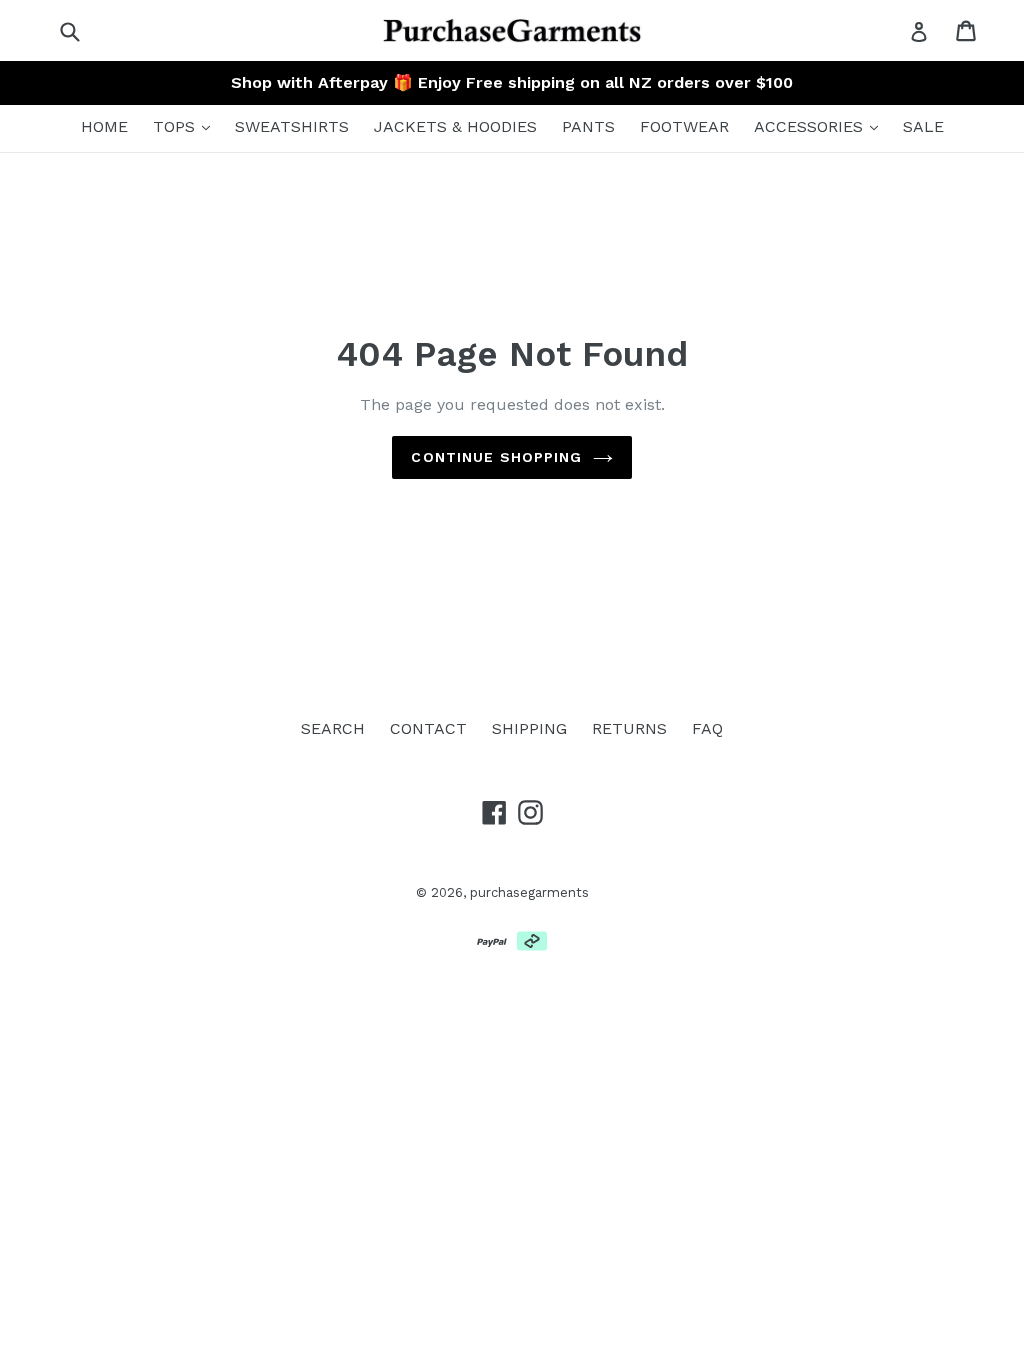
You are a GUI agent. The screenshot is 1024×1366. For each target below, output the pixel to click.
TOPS (176, 126)
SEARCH (333, 728)
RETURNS (629, 728)
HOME (104, 126)
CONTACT (428, 728)
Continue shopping (496, 457)
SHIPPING (529, 728)
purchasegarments (529, 892)
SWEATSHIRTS (292, 126)
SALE (923, 126)
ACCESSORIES (811, 126)
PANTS (588, 126)
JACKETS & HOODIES (455, 126)
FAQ (707, 728)
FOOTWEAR (684, 126)
